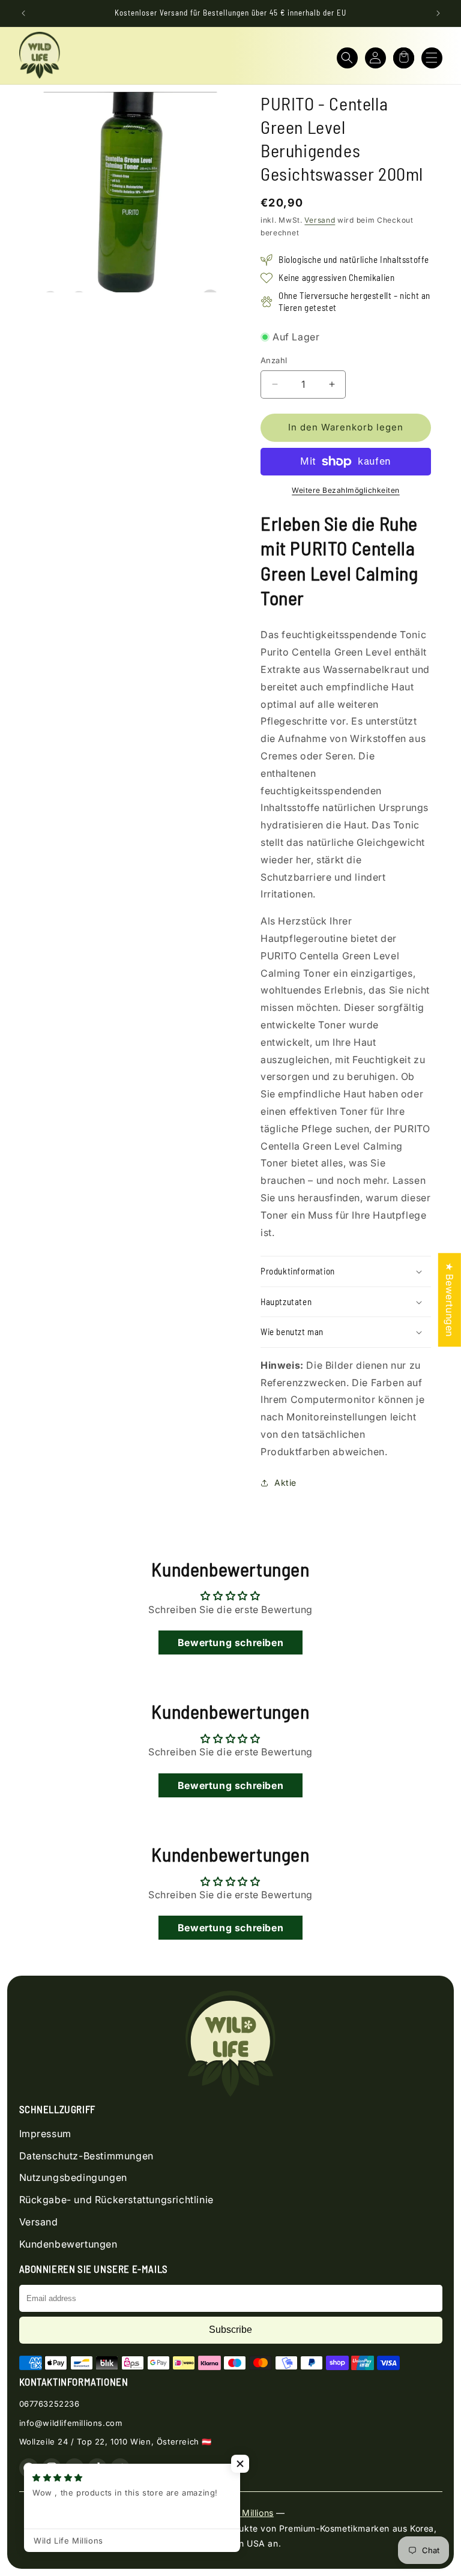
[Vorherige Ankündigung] (23, 13)
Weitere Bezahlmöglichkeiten (346, 490)
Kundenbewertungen (68, 2244)
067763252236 (50, 2404)
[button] (347, 58)
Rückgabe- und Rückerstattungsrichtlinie (116, 2200)
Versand (320, 220)
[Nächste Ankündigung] (438, 13)
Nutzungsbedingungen (73, 2177)
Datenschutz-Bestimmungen (86, 2156)
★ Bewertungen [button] (450, 1300)
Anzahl (274, 360)
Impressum (45, 2134)
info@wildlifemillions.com (71, 2423)
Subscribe (230, 2330)
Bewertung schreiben (230, 1642)
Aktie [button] (285, 1483)
